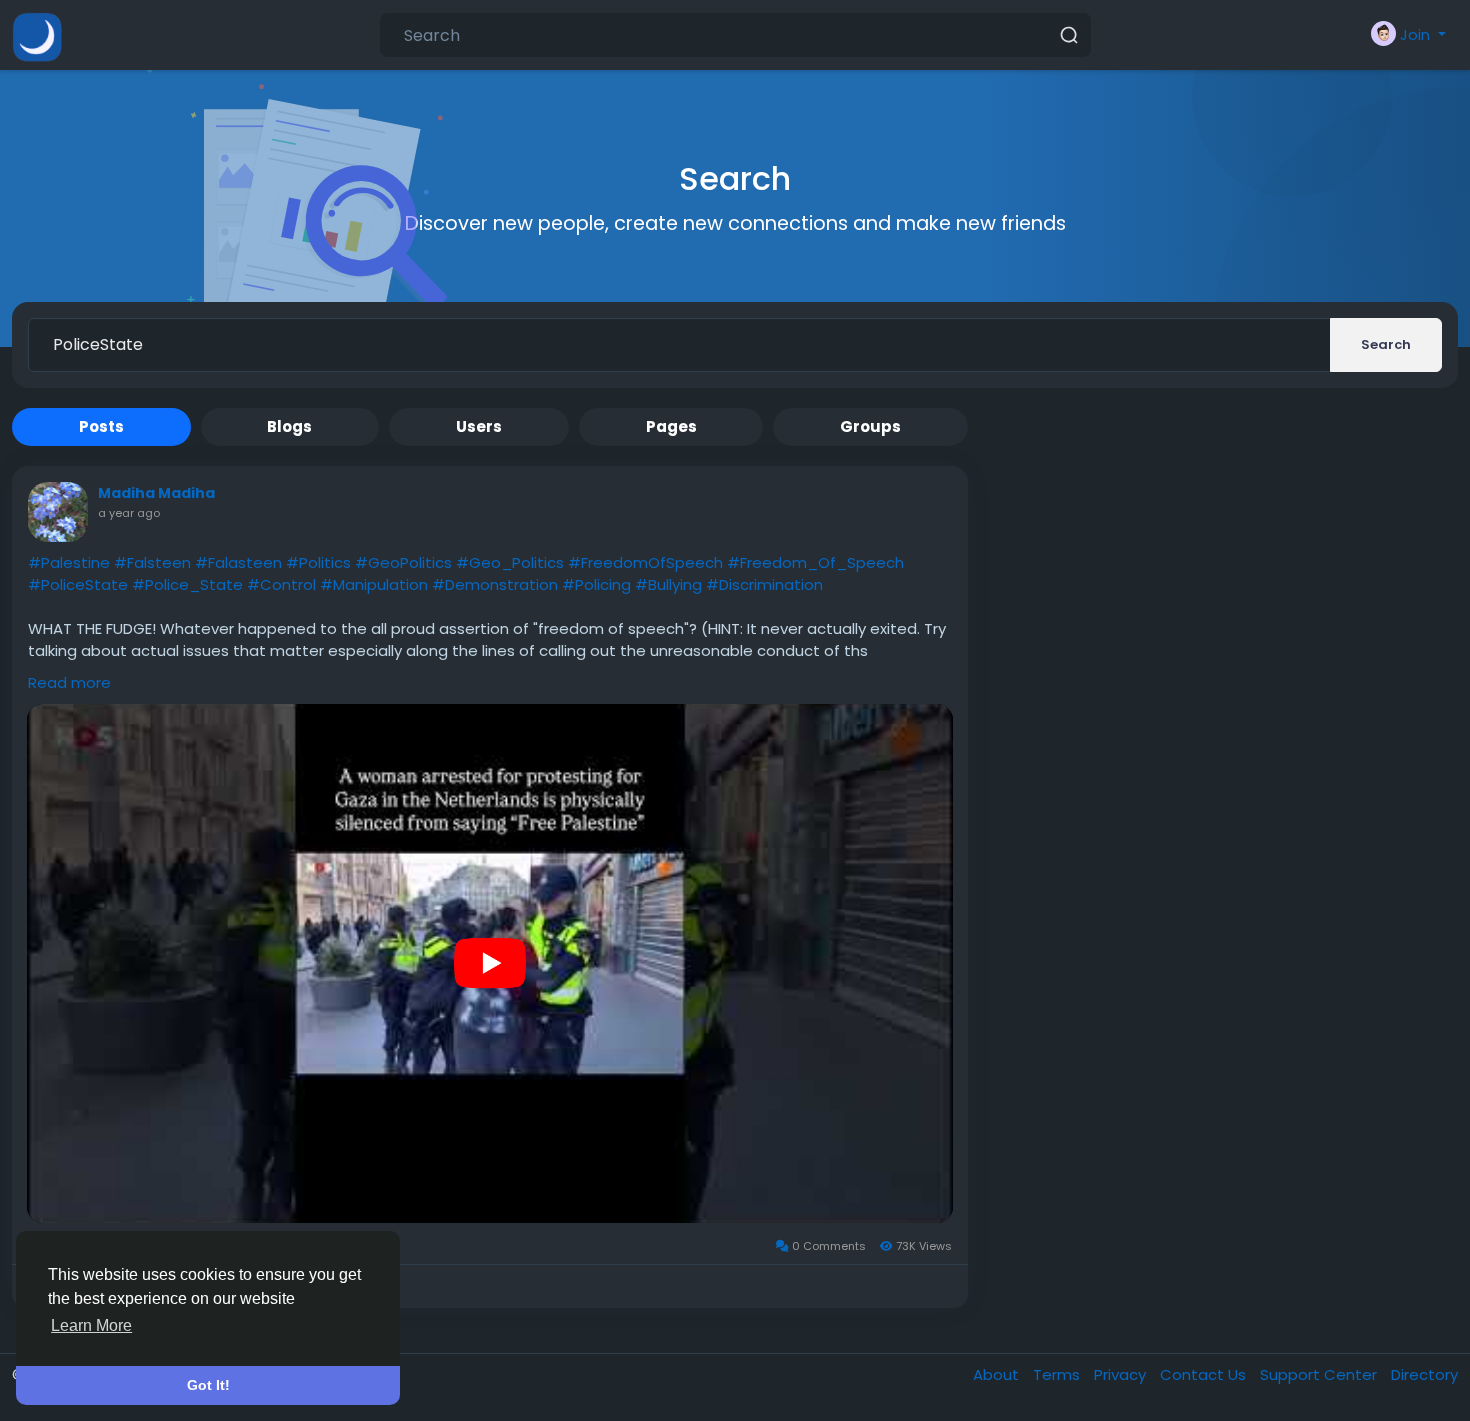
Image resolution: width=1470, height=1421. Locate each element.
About (998, 1374)
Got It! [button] (208, 1385)
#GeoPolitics (403, 562)
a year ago (129, 513)
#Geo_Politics (510, 562)
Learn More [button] (91, 1325)
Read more (69, 682)
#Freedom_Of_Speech (815, 562)
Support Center (1320, 1374)
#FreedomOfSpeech (645, 562)
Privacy (1122, 1374)
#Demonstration (495, 584)
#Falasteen (238, 562)
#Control (281, 584)
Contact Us (1205, 1374)
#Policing (596, 584)
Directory (1424, 1374)
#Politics (318, 562)
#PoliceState (78, 584)
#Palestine (69, 562)
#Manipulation (374, 584)
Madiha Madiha (156, 493)
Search (1386, 344)
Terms (1058, 1374)
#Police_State (187, 584)
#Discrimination (764, 584)
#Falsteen (152, 562)
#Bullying (668, 584)
